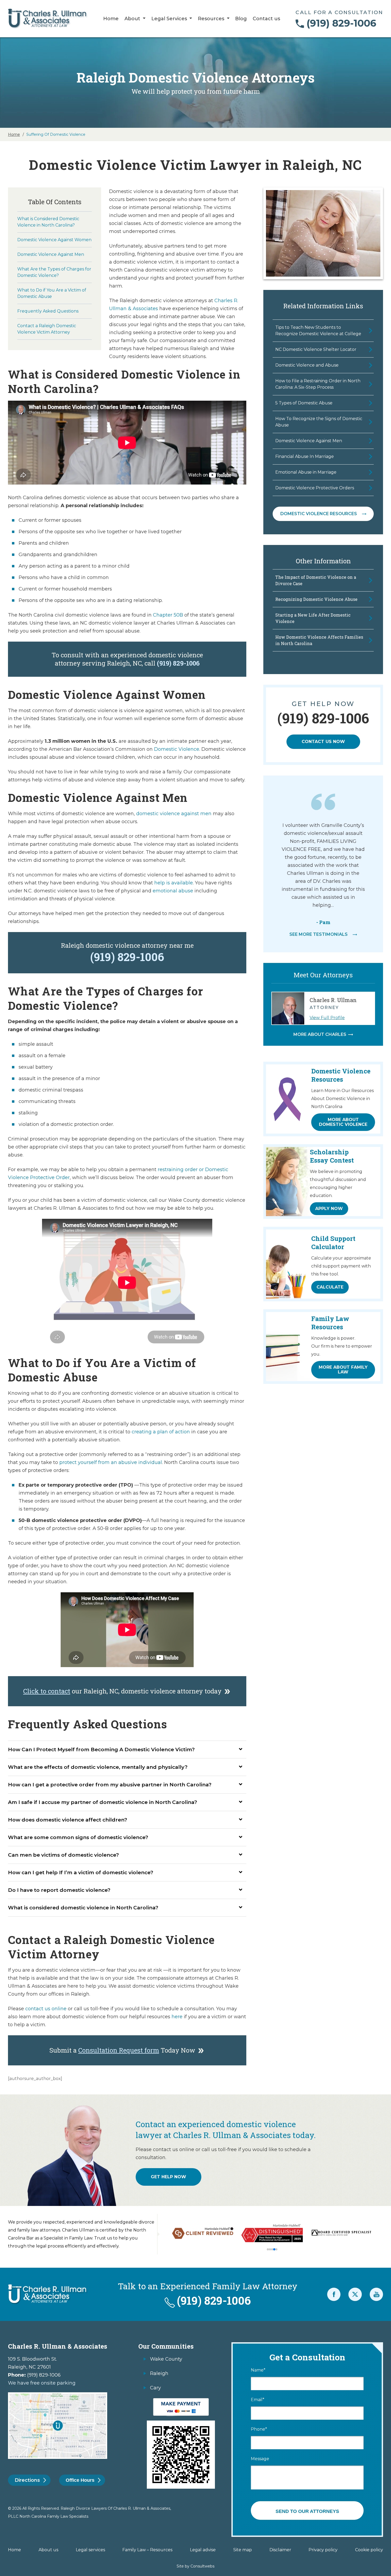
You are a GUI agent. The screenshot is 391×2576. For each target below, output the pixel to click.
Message (260, 2459)
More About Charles (320, 1035)
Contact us (266, 19)
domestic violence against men (174, 814)
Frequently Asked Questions (48, 311)
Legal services (90, 2550)
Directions (27, 2480)
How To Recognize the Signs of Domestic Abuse (319, 422)
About (133, 19)
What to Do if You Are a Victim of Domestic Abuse (52, 293)
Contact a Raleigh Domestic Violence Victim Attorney (47, 329)
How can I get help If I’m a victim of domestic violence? (81, 1872)
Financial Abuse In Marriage (305, 456)
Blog (241, 19)
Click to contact (47, 1691)
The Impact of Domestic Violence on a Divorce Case (316, 580)
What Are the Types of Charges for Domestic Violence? (54, 272)
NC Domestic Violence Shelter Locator (316, 349)
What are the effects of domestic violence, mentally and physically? (98, 1767)
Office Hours (80, 2480)
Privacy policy (323, 2550)
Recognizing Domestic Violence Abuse (316, 599)
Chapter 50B (168, 615)
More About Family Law (343, 1370)
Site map (243, 2550)
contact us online (46, 2009)
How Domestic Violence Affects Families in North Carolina (319, 640)
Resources (212, 19)
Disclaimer (280, 2550)
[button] (268, 2249)
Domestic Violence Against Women (54, 240)
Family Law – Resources (147, 2550)
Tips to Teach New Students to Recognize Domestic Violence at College (318, 331)
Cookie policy (369, 2550)
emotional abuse (173, 891)
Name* (258, 2370)
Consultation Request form (119, 2050)
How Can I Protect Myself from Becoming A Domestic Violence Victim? (101, 1750)
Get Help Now (169, 2177)
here (177, 2017)
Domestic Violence (177, 749)
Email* (258, 2400)
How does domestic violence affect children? (68, 1820)
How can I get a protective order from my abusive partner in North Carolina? (110, 1785)
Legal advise (203, 2550)
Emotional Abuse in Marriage (306, 472)
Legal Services (170, 19)
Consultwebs (202, 2566)
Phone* (259, 2429)
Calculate (330, 1287)
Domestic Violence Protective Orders (315, 488)
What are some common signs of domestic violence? (78, 1837)
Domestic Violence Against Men (51, 254)
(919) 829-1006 (341, 23)
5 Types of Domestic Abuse (304, 403)
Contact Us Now (323, 742)
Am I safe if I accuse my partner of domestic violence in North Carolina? (103, 1802)
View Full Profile (327, 1018)
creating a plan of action (161, 1432)
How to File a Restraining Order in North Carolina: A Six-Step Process (318, 384)
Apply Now (329, 1209)
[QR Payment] (181, 2401)
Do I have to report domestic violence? (59, 1890)
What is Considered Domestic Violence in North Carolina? (48, 222)
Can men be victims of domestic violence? (63, 1855)
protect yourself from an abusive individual (111, 1462)
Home (111, 19)
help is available (174, 883)
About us (48, 2550)
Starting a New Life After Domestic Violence (313, 618)
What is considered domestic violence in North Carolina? (83, 1908)
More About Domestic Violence (343, 1122)
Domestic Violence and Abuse (307, 365)
